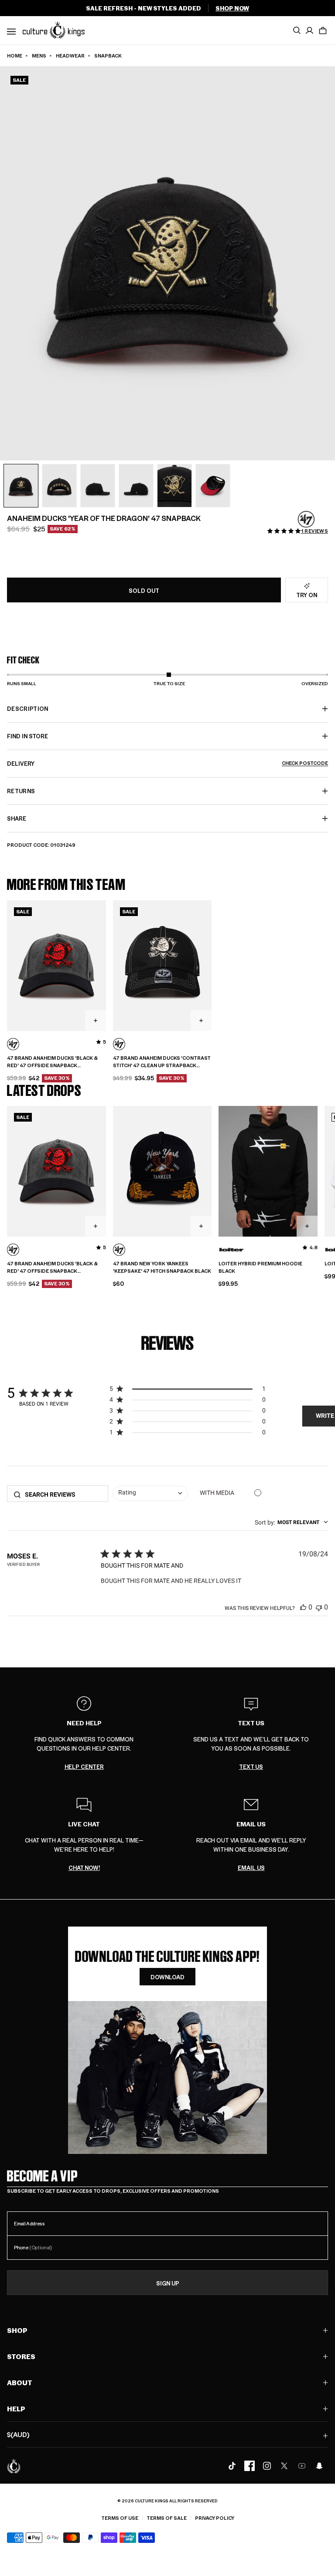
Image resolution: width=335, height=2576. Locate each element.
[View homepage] (54, 30)
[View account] (310, 30)
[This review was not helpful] (319, 1607)
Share (17, 818)
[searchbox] (64, 1494)
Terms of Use (120, 2518)
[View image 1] (21, 486)
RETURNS (21, 791)
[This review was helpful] (303, 1607)
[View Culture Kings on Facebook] (250, 2466)
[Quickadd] (96, 1021)
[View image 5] (174, 486)
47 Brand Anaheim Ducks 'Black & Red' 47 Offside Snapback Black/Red (52, 1062)
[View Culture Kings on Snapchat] (319, 2466)
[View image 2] (59, 486)
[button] (323, 30)
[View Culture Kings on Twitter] (284, 2466)
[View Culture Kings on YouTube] (302, 2466)
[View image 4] (136, 486)
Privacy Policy (215, 2518)
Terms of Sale (167, 2518)
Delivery (167, 763)
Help (16, 2409)
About (20, 2382)
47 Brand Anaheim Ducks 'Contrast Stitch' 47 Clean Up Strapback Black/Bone (162, 1062)
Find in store (27, 736)
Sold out (144, 590)
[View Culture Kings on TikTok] (232, 2466)
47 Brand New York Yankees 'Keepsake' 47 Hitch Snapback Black (162, 1267)
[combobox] (150, 1494)
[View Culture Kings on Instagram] (267, 2466)
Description (28, 708)
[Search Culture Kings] (297, 30)
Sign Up (168, 2283)
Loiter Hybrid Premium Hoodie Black (260, 1267)
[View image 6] (213, 486)
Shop (17, 2330)
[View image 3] (98, 486)
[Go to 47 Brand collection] (306, 519)
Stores (21, 2356)
